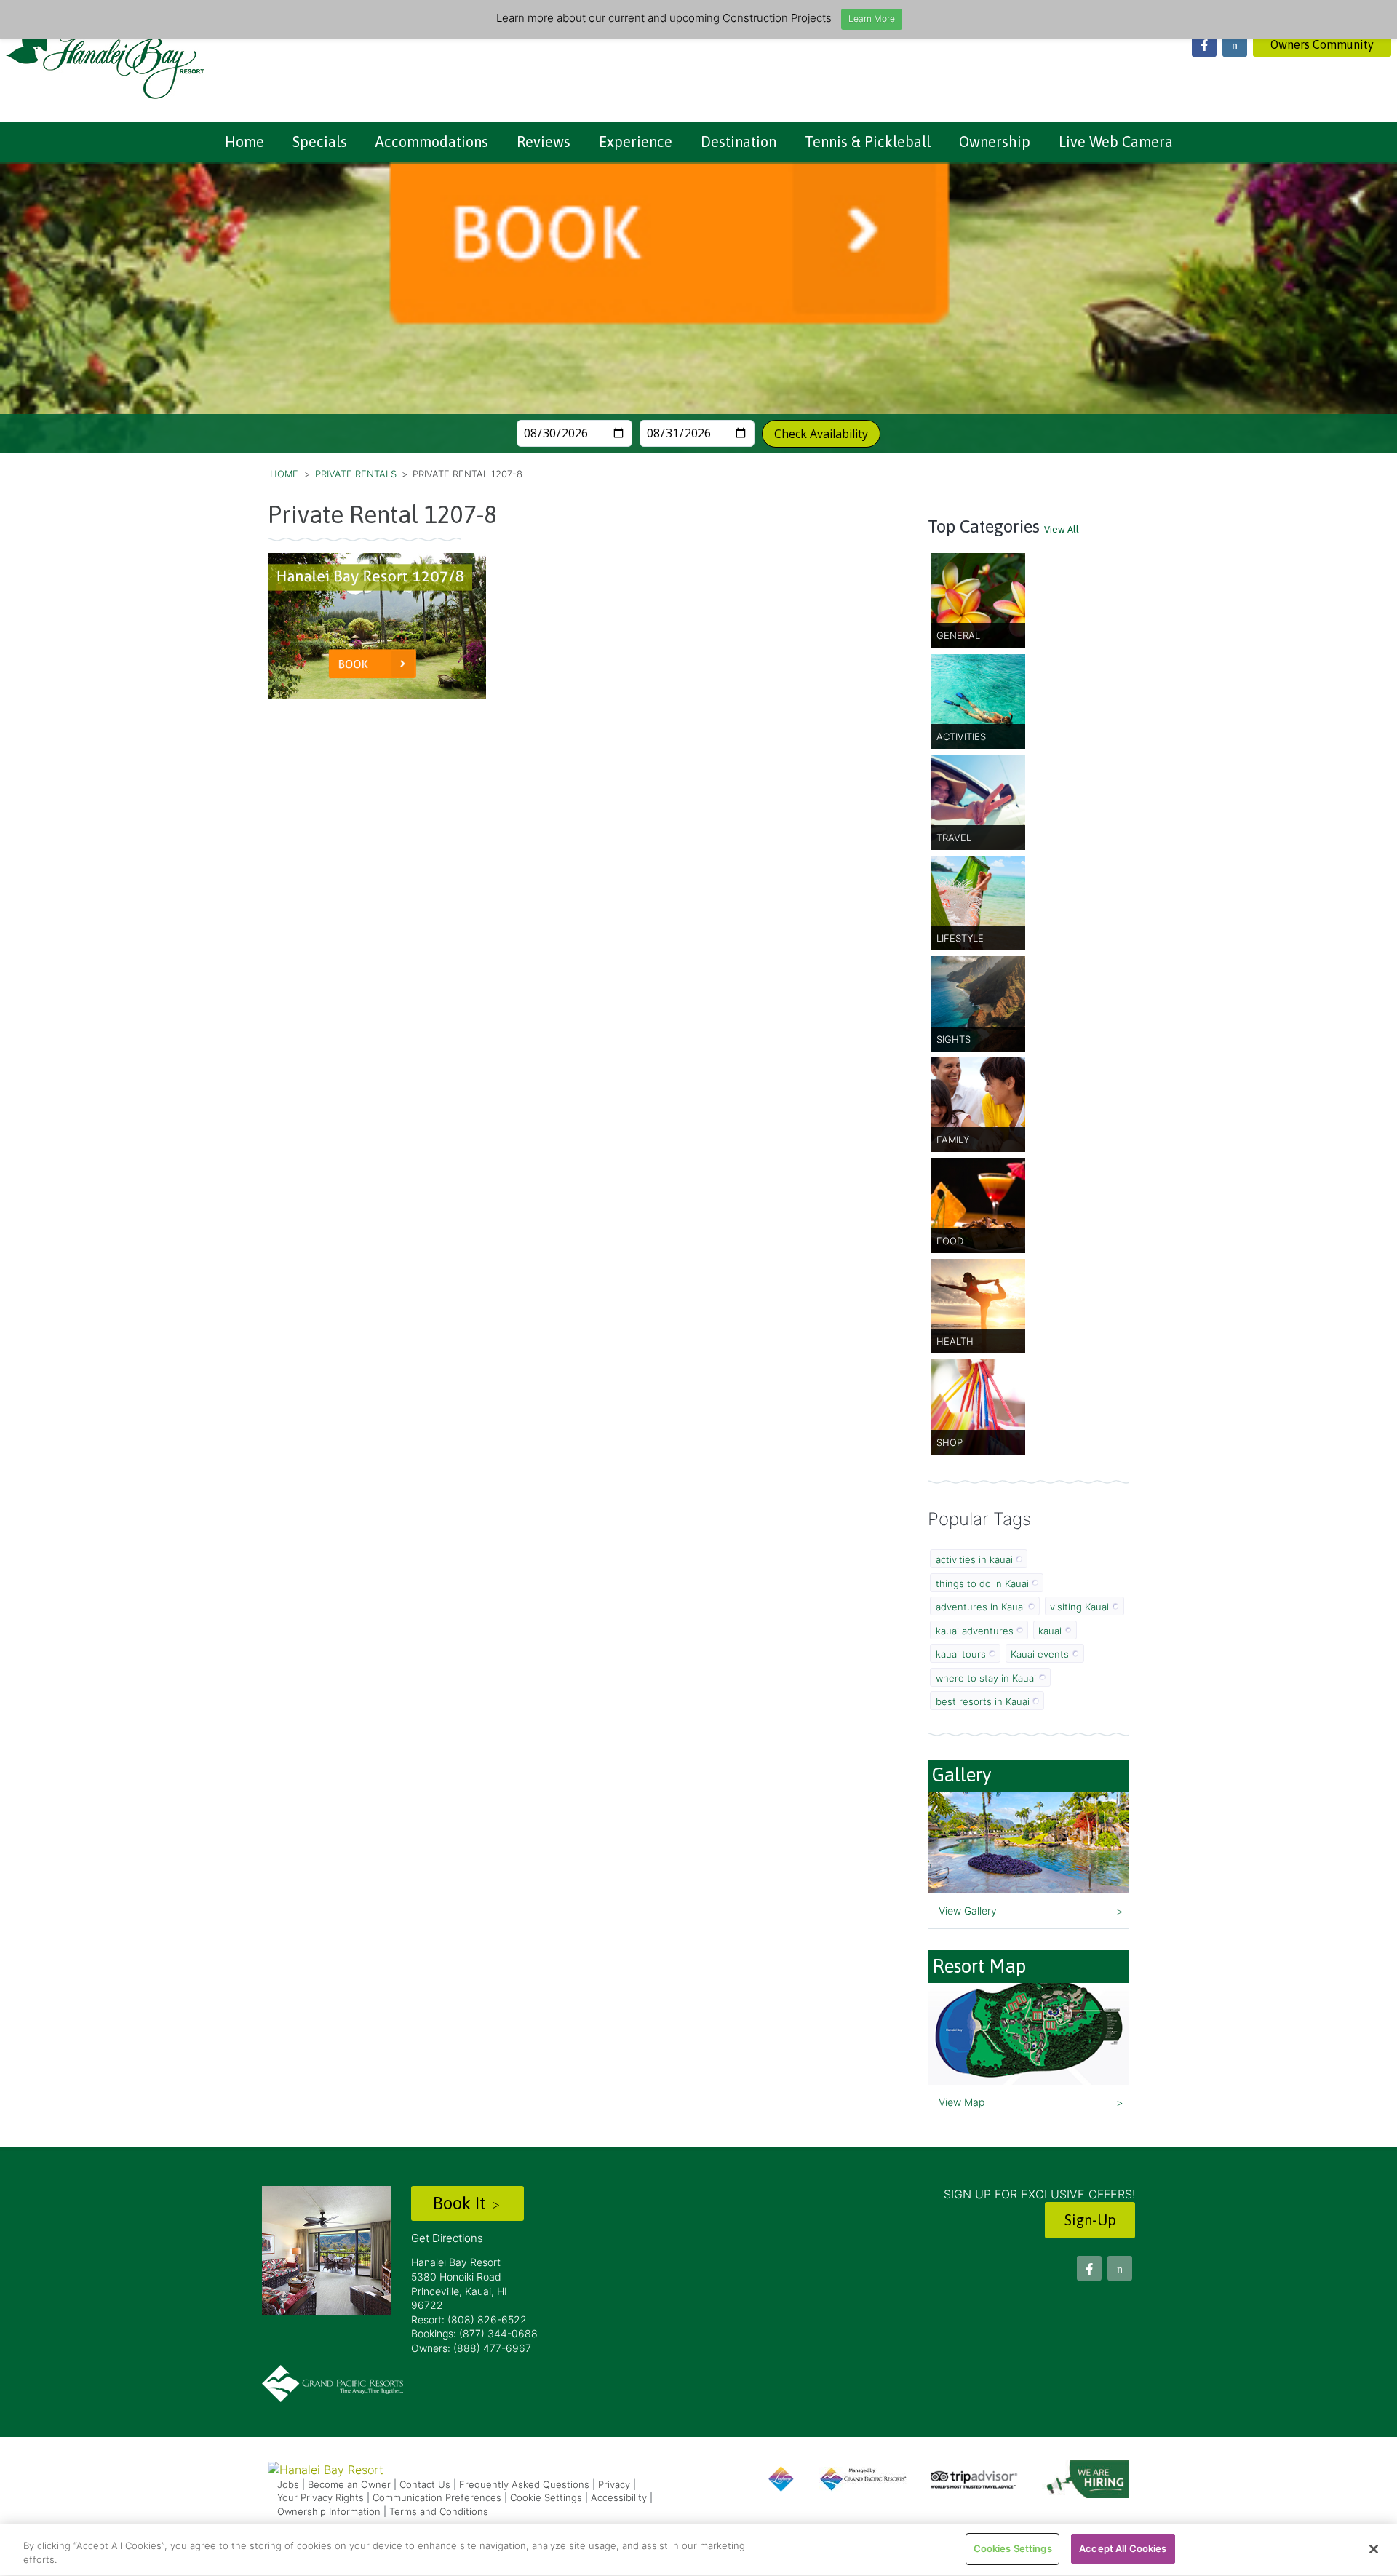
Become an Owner (349, 2484)
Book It (461, 2203)
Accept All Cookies (1123, 2548)
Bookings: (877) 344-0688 (474, 2333)
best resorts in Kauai (983, 1701)
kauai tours (961, 1654)
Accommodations (432, 142)
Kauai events (1040, 1654)
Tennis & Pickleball (868, 142)
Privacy (614, 2484)
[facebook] (1204, 44)
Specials (320, 142)
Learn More (872, 19)
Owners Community (1322, 44)
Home (244, 142)
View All (1062, 529)
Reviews (544, 142)
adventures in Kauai (980, 1607)
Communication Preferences (437, 2497)
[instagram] (1235, 44)
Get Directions (447, 2238)
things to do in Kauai (982, 1583)
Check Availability (821, 434)
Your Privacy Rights (321, 2497)
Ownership (995, 142)
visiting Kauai (1079, 1607)
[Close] (1374, 2549)
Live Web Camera (1116, 142)
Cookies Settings (1013, 2548)
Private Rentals (356, 474)
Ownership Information (329, 2511)
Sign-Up (1090, 2220)
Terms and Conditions (439, 2511)
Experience (636, 142)
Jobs (288, 2484)
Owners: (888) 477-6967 (471, 2348)
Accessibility (619, 2497)
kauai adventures (975, 1631)
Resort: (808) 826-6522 (469, 2319)
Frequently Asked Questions (524, 2484)
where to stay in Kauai (986, 1678)
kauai (1050, 1631)
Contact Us (425, 2484)
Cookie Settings (546, 2497)
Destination (739, 142)
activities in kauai (974, 1559)
